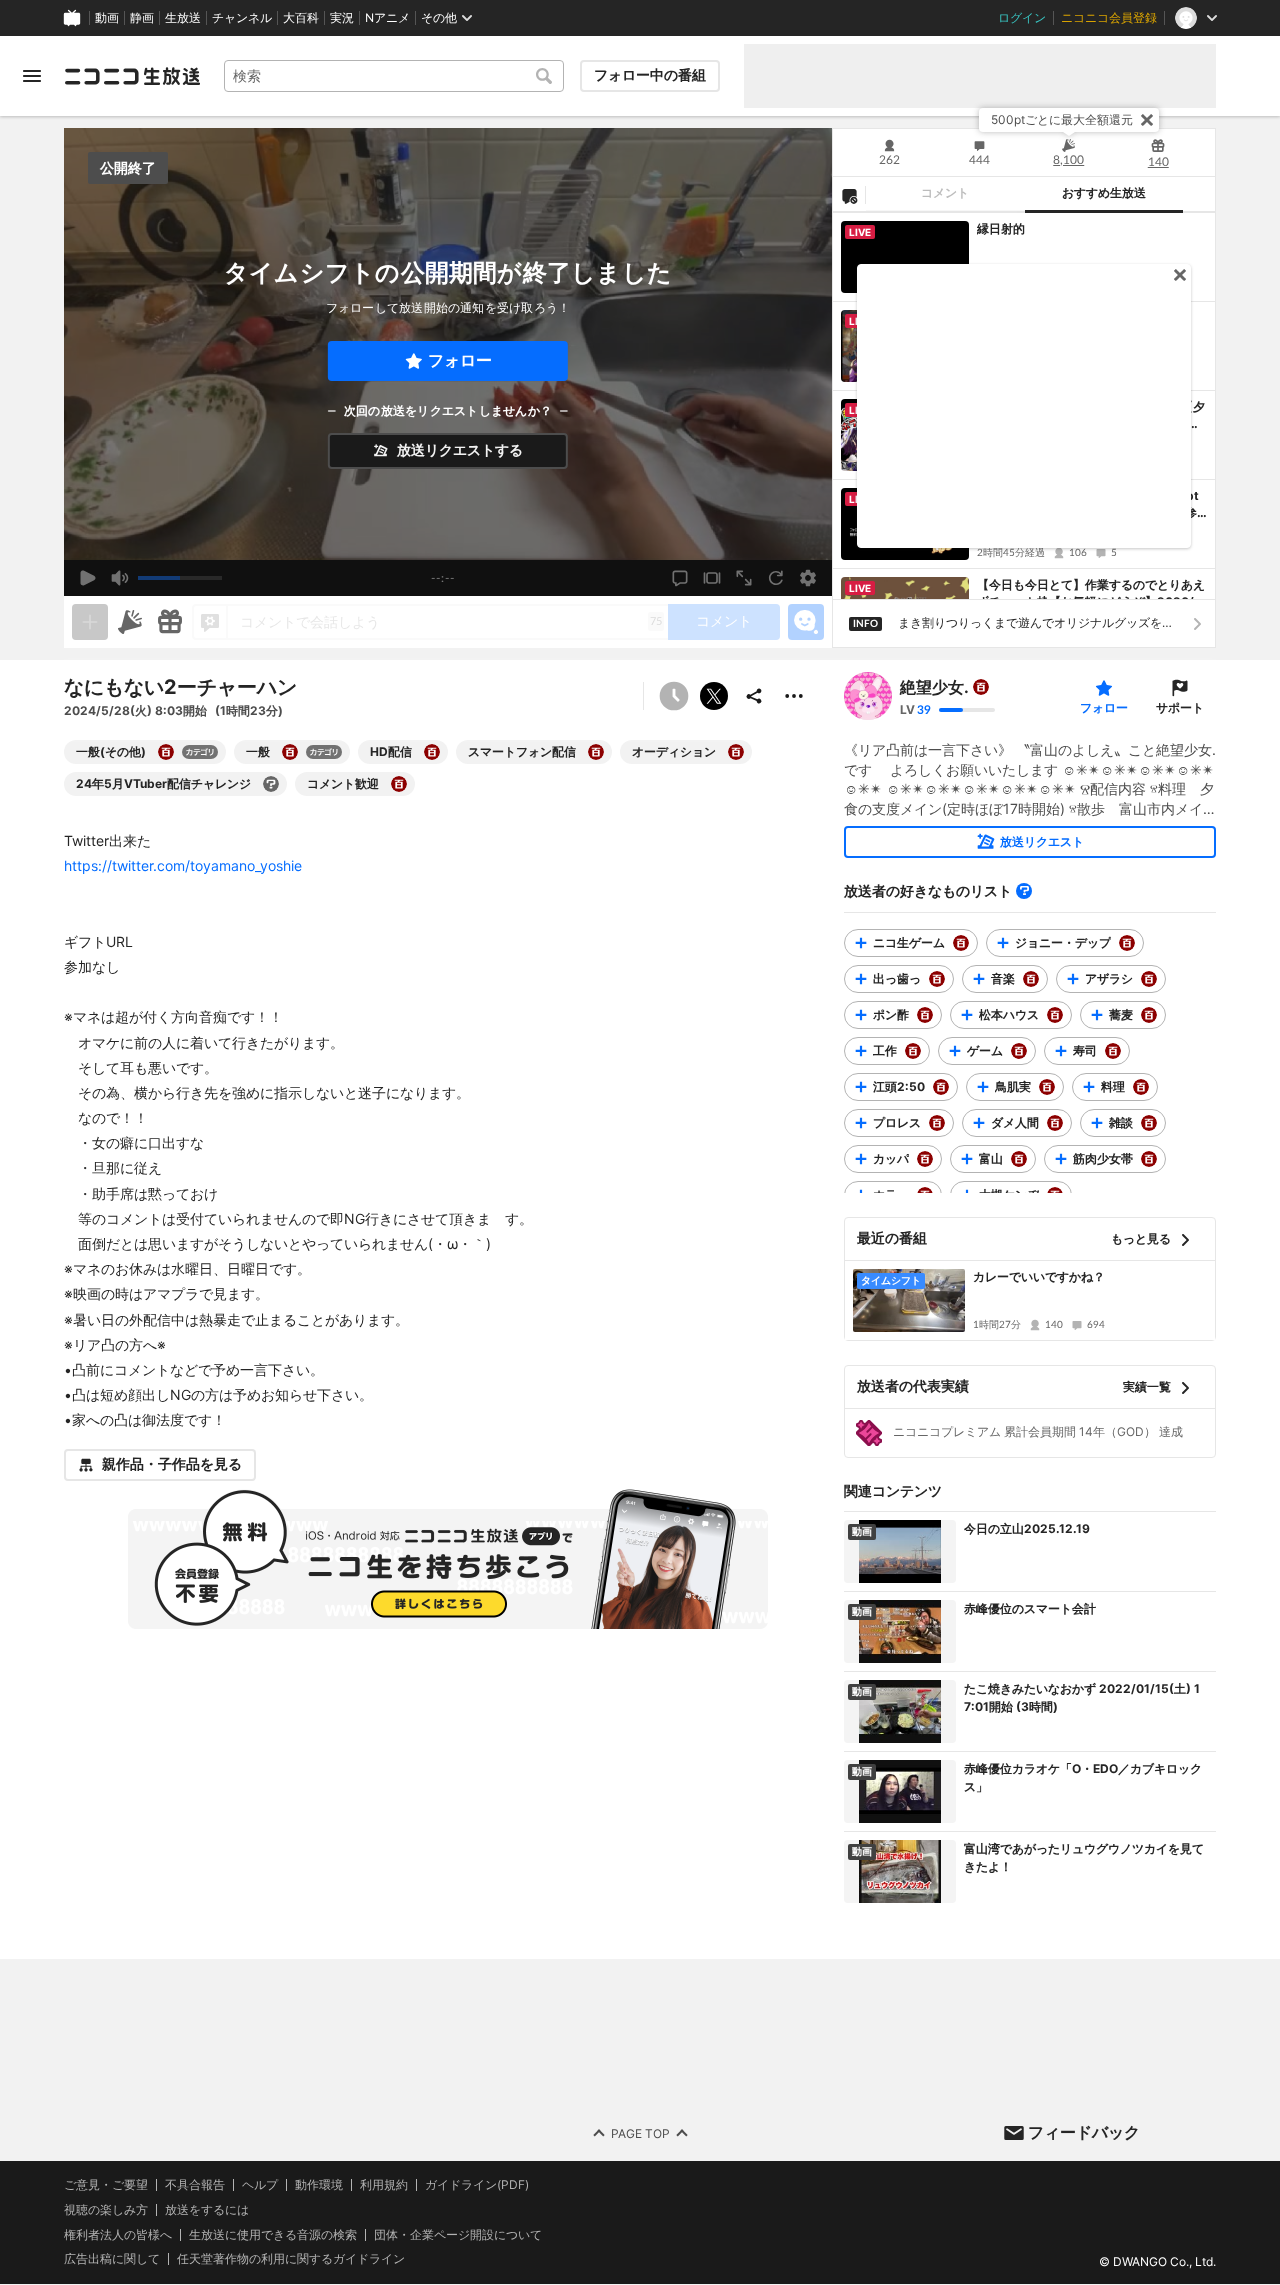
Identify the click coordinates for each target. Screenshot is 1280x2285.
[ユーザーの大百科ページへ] (981, 687)
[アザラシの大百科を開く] (1149, 979)
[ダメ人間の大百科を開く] (1055, 1123)
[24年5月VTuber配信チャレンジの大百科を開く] (271, 784)
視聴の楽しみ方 (106, 2209)
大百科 (301, 18)
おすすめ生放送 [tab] (1104, 193)
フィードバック (1084, 2132)
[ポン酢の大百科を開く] (925, 1015)
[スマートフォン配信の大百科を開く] (596, 752)
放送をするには (207, 2210)
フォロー (460, 360)
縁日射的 (1001, 228)
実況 (342, 18)
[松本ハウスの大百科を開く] (1055, 1015)
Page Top (640, 2133)
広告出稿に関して (112, 2259)
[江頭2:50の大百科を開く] (941, 1087)
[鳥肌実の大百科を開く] (1047, 1087)
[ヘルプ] (1024, 891)
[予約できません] (674, 696)
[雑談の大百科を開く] (1149, 1123)
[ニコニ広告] (130, 622)
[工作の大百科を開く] (913, 1051)
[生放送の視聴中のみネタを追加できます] (90, 622)
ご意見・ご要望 (106, 2184)
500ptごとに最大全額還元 (1062, 119)
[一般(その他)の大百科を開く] (166, 752)
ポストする (714, 696)
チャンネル (242, 18)
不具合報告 (195, 2185)
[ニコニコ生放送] (132, 76)
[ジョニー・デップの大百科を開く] (1127, 943)
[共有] (754, 696)
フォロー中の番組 (650, 75)
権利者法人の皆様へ (118, 2234)
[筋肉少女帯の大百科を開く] (1149, 1159)
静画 (142, 18)
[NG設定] (849, 195)
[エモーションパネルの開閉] (806, 622)
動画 (107, 18)
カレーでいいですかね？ (1039, 1276)
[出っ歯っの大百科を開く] (937, 979)
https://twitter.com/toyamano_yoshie (183, 865)
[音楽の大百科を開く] (1031, 979)
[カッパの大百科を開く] (925, 1159)
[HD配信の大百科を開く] (432, 752)
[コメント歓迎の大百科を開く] (399, 784)
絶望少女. (934, 687)
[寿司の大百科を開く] (1113, 1051)
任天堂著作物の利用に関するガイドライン (291, 2260)
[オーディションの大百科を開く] (736, 752)
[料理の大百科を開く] (1141, 1087)
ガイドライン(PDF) (477, 2185)
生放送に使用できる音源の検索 (273, 2235)
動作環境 (319, 2185)
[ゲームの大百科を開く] (1019, 1051)
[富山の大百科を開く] (1019, 1159)
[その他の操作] (794, 696)
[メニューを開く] (32, 76)
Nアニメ (387, 18)
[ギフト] (170, 622)
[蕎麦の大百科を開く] (1149, 1015)
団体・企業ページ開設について (458, 2235)
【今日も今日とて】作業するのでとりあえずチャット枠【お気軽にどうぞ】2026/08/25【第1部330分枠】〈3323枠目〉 (1091, 594)
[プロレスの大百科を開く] (937, 1123)
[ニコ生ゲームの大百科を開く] (961, 943)
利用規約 (384, 2185)
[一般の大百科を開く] (290, 752)
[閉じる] (1147, 120)
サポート (1180, 707)
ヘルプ (260, 2185)
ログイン (1022, 18)
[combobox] (394, 76)
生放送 (183, 18)
